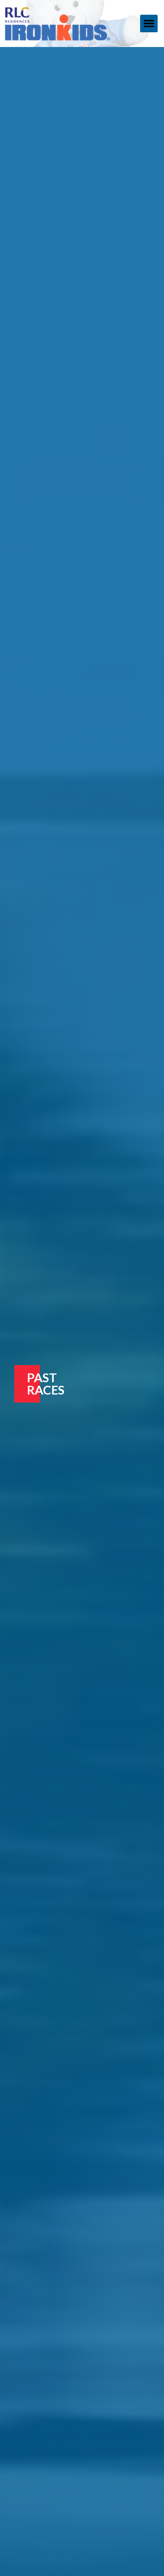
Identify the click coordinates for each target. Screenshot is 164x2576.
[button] (149, 24)
